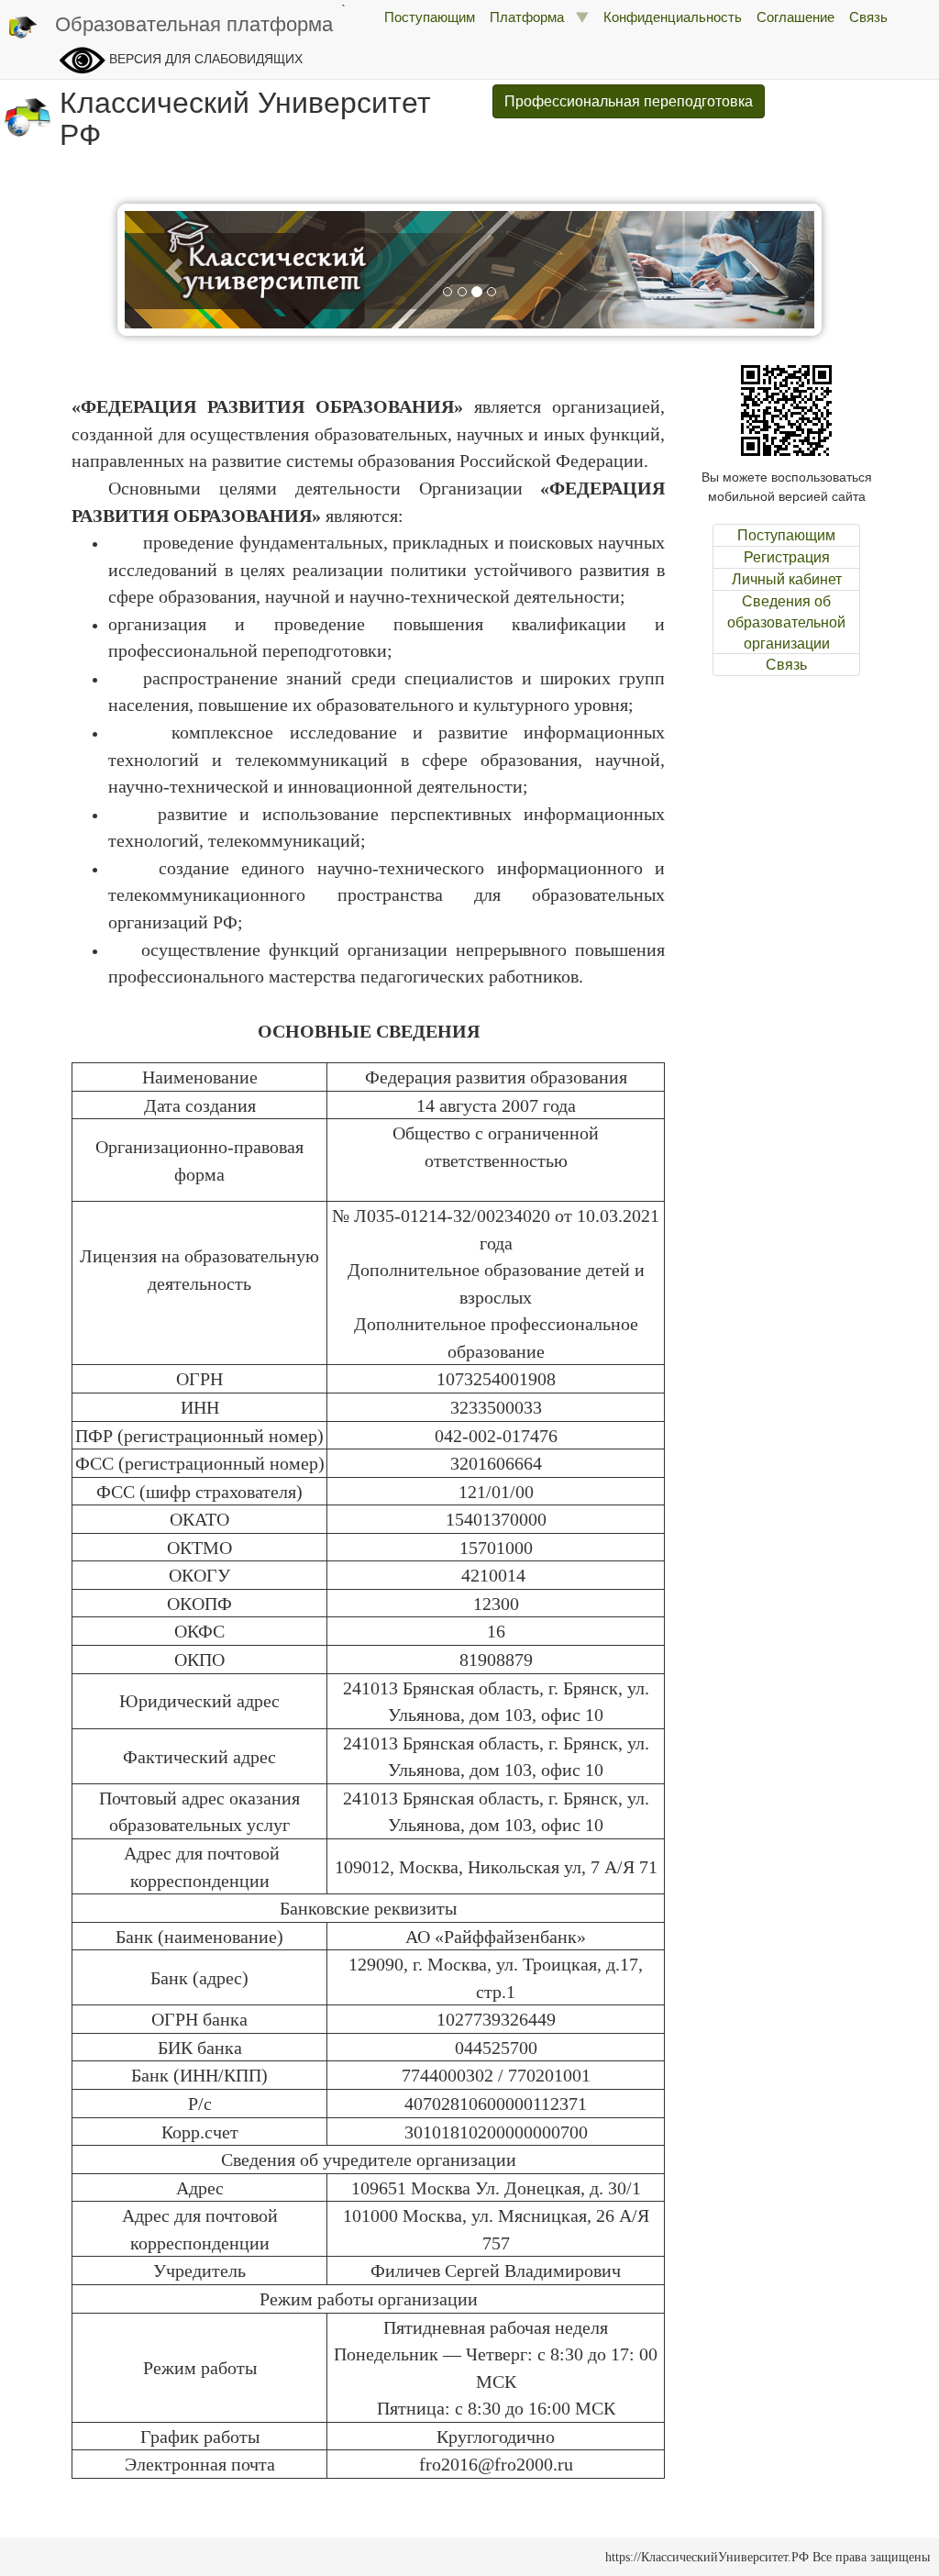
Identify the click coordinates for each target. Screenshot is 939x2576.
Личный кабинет (787, 579)
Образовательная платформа (194, 22)
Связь (868, 16)
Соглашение (795, 16)
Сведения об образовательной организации (786, 622)
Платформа (532, 16)
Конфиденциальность (673, 16)
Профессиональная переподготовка (629, 100)
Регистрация (787, 557)
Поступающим (430, 16)
